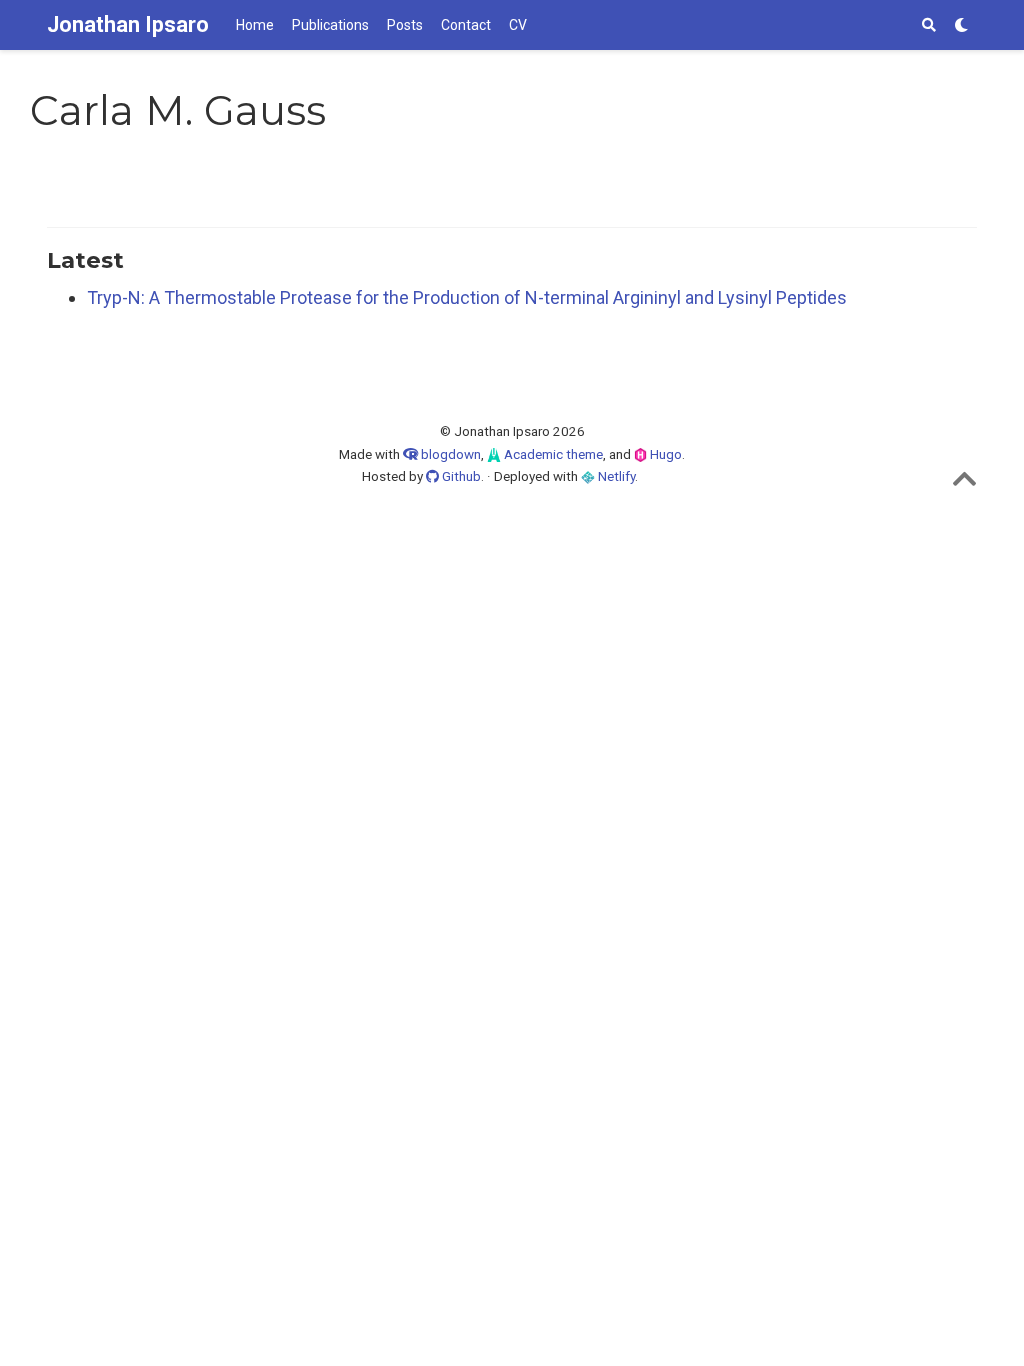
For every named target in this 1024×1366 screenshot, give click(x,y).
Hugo (664, 454)
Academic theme (552, 454)
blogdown (451, 454)
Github (460, 476)
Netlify (615, 476)
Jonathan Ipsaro (128, 24)
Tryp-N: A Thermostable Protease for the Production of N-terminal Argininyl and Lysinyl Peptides (467, 297)
